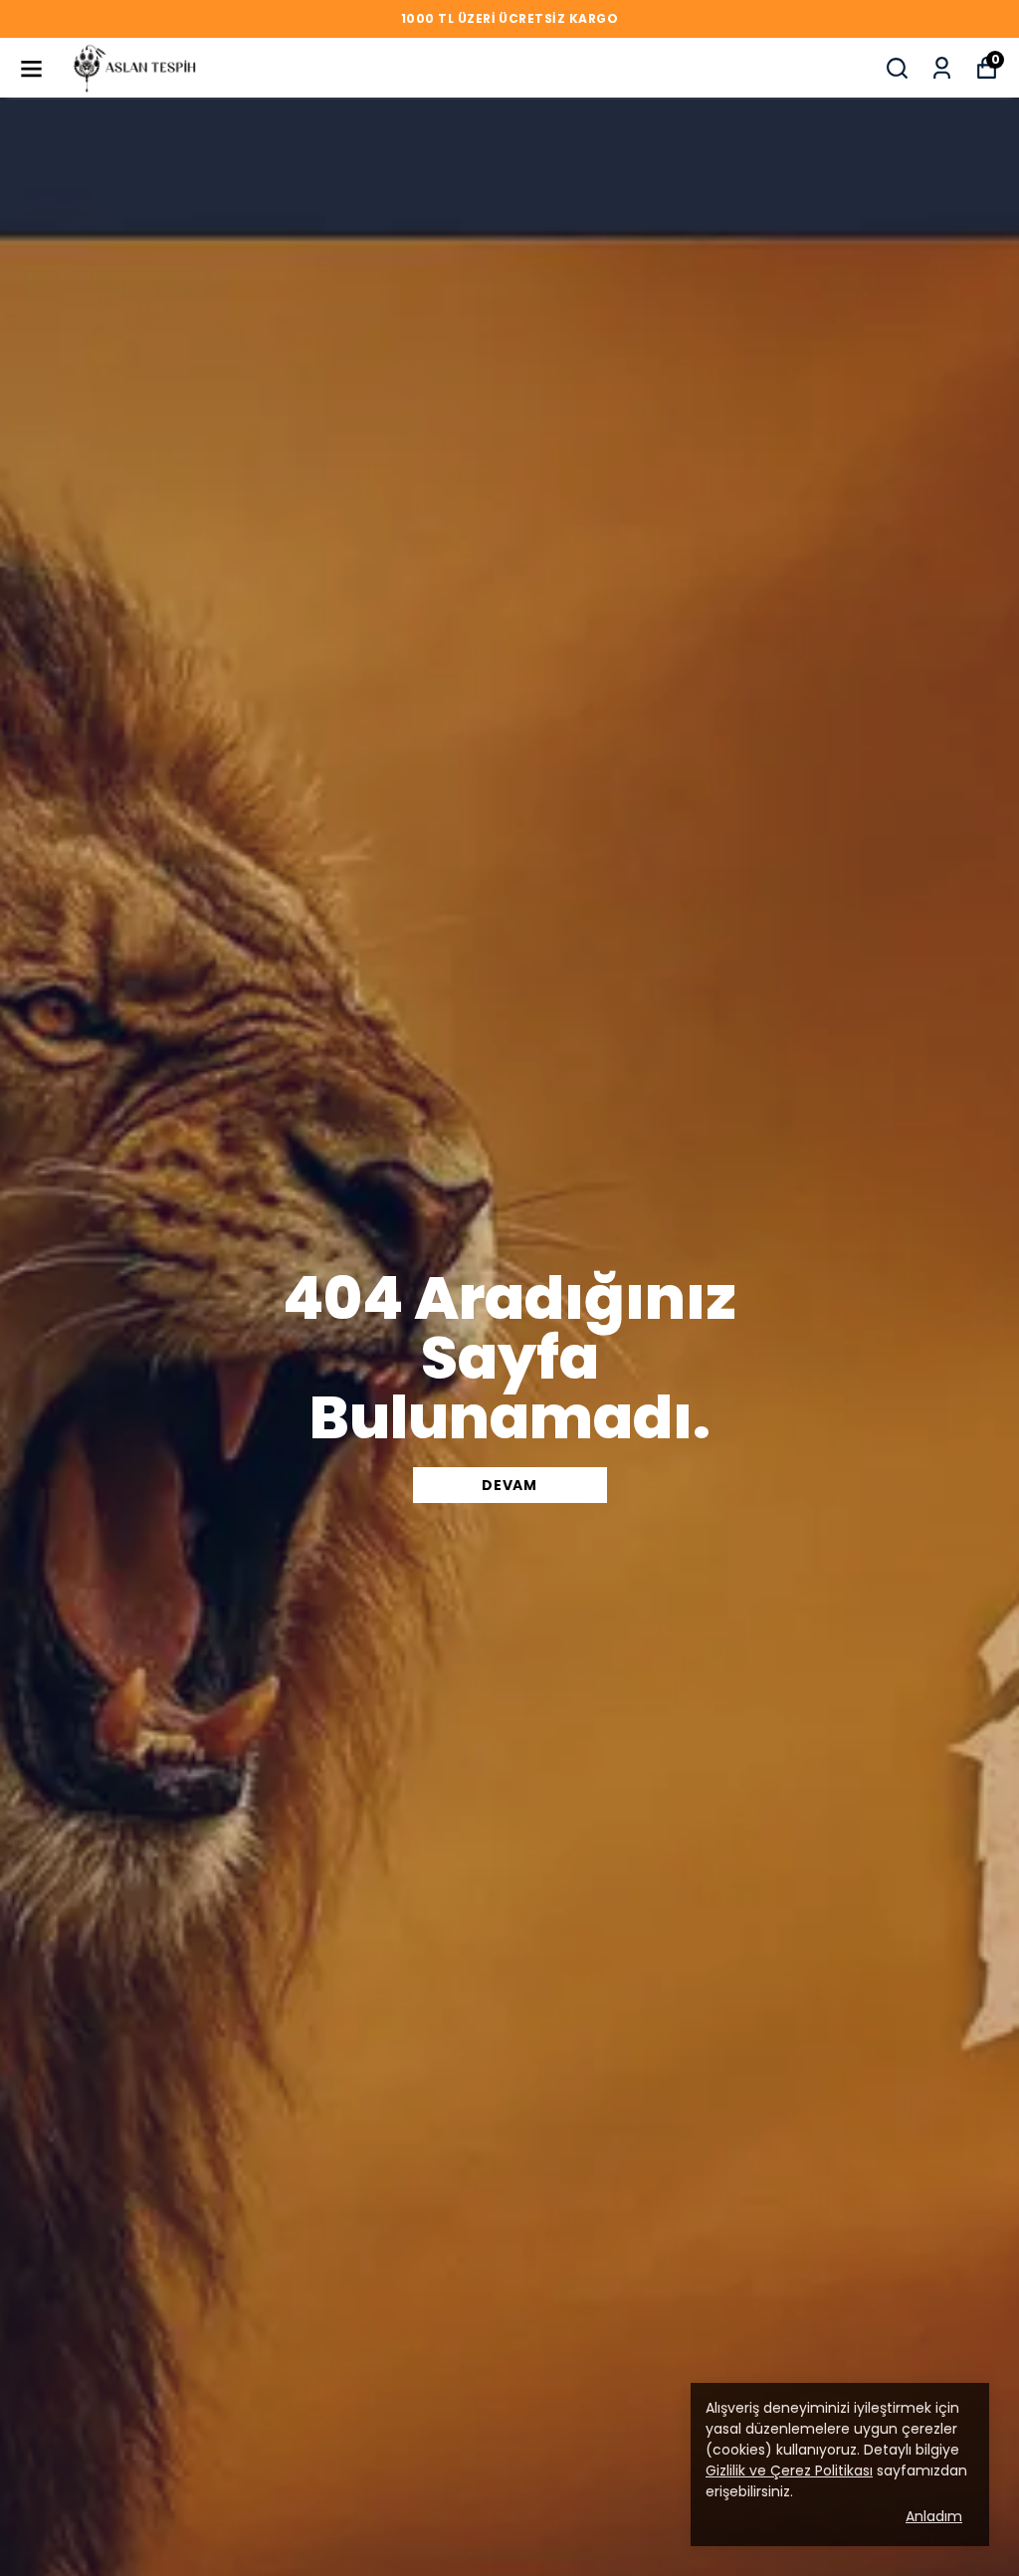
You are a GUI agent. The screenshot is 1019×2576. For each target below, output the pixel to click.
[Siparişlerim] (942, 68)
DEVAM (509, 1485)
